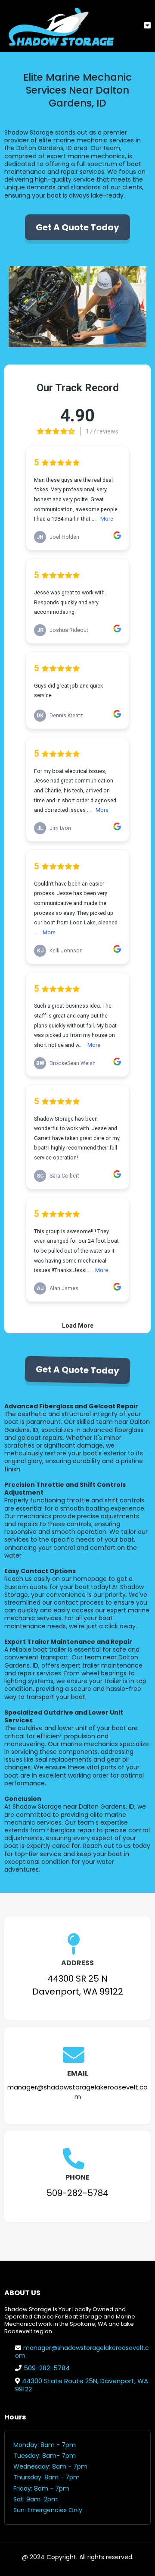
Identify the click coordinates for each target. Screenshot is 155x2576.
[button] (147, 26)
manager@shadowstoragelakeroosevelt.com (82, 2352)
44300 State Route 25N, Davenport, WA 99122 (82, 2385)
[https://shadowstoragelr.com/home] (60, 26)
